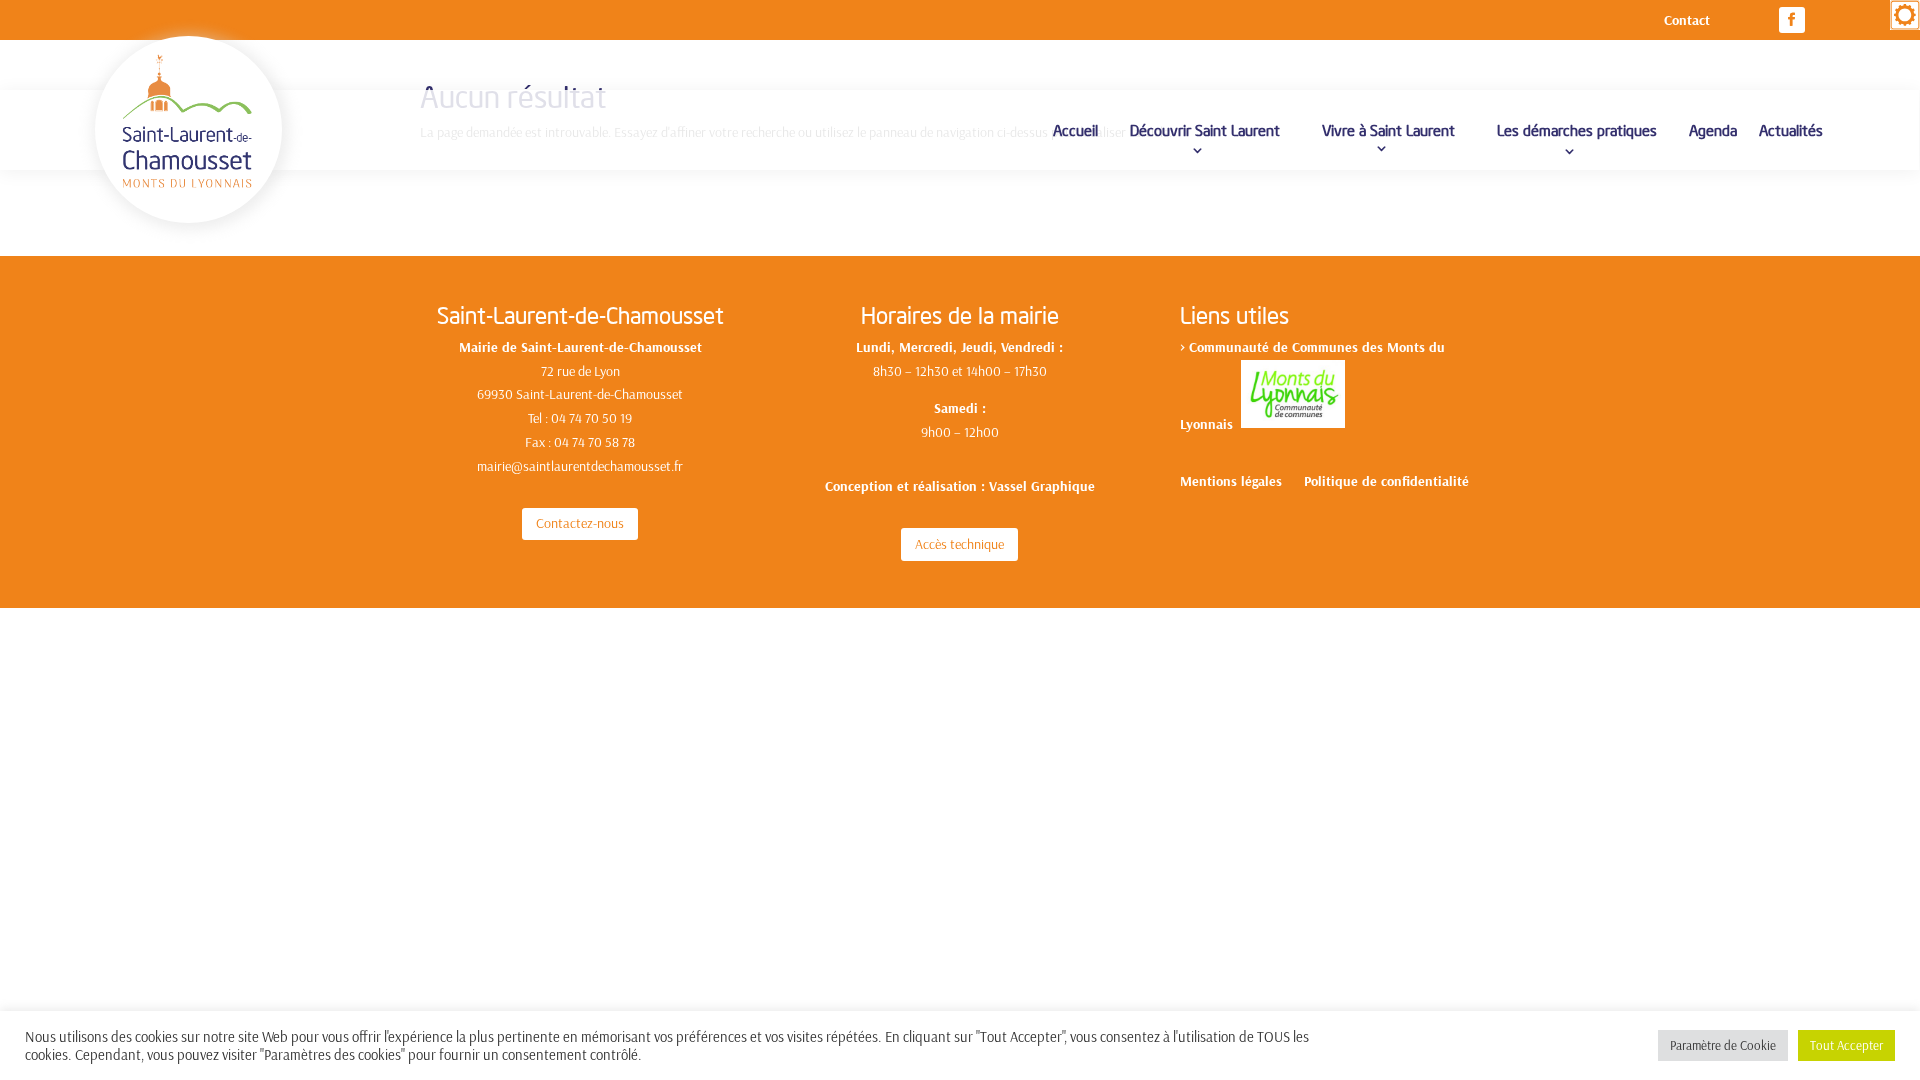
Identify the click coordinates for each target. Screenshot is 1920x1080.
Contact (1687, 21)
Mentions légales (1231, 482)
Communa (1219, 347)
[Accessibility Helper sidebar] (1905, 15)
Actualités (1791, 129)
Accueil (1075, 129)
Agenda (1713, 129)
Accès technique (959, 544)
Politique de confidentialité (1386, 482)
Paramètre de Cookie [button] (1723, 1045)
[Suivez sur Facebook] (1792, 20)
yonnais (1213, 423)
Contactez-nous (580, 523)
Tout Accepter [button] (1846, 1045)
